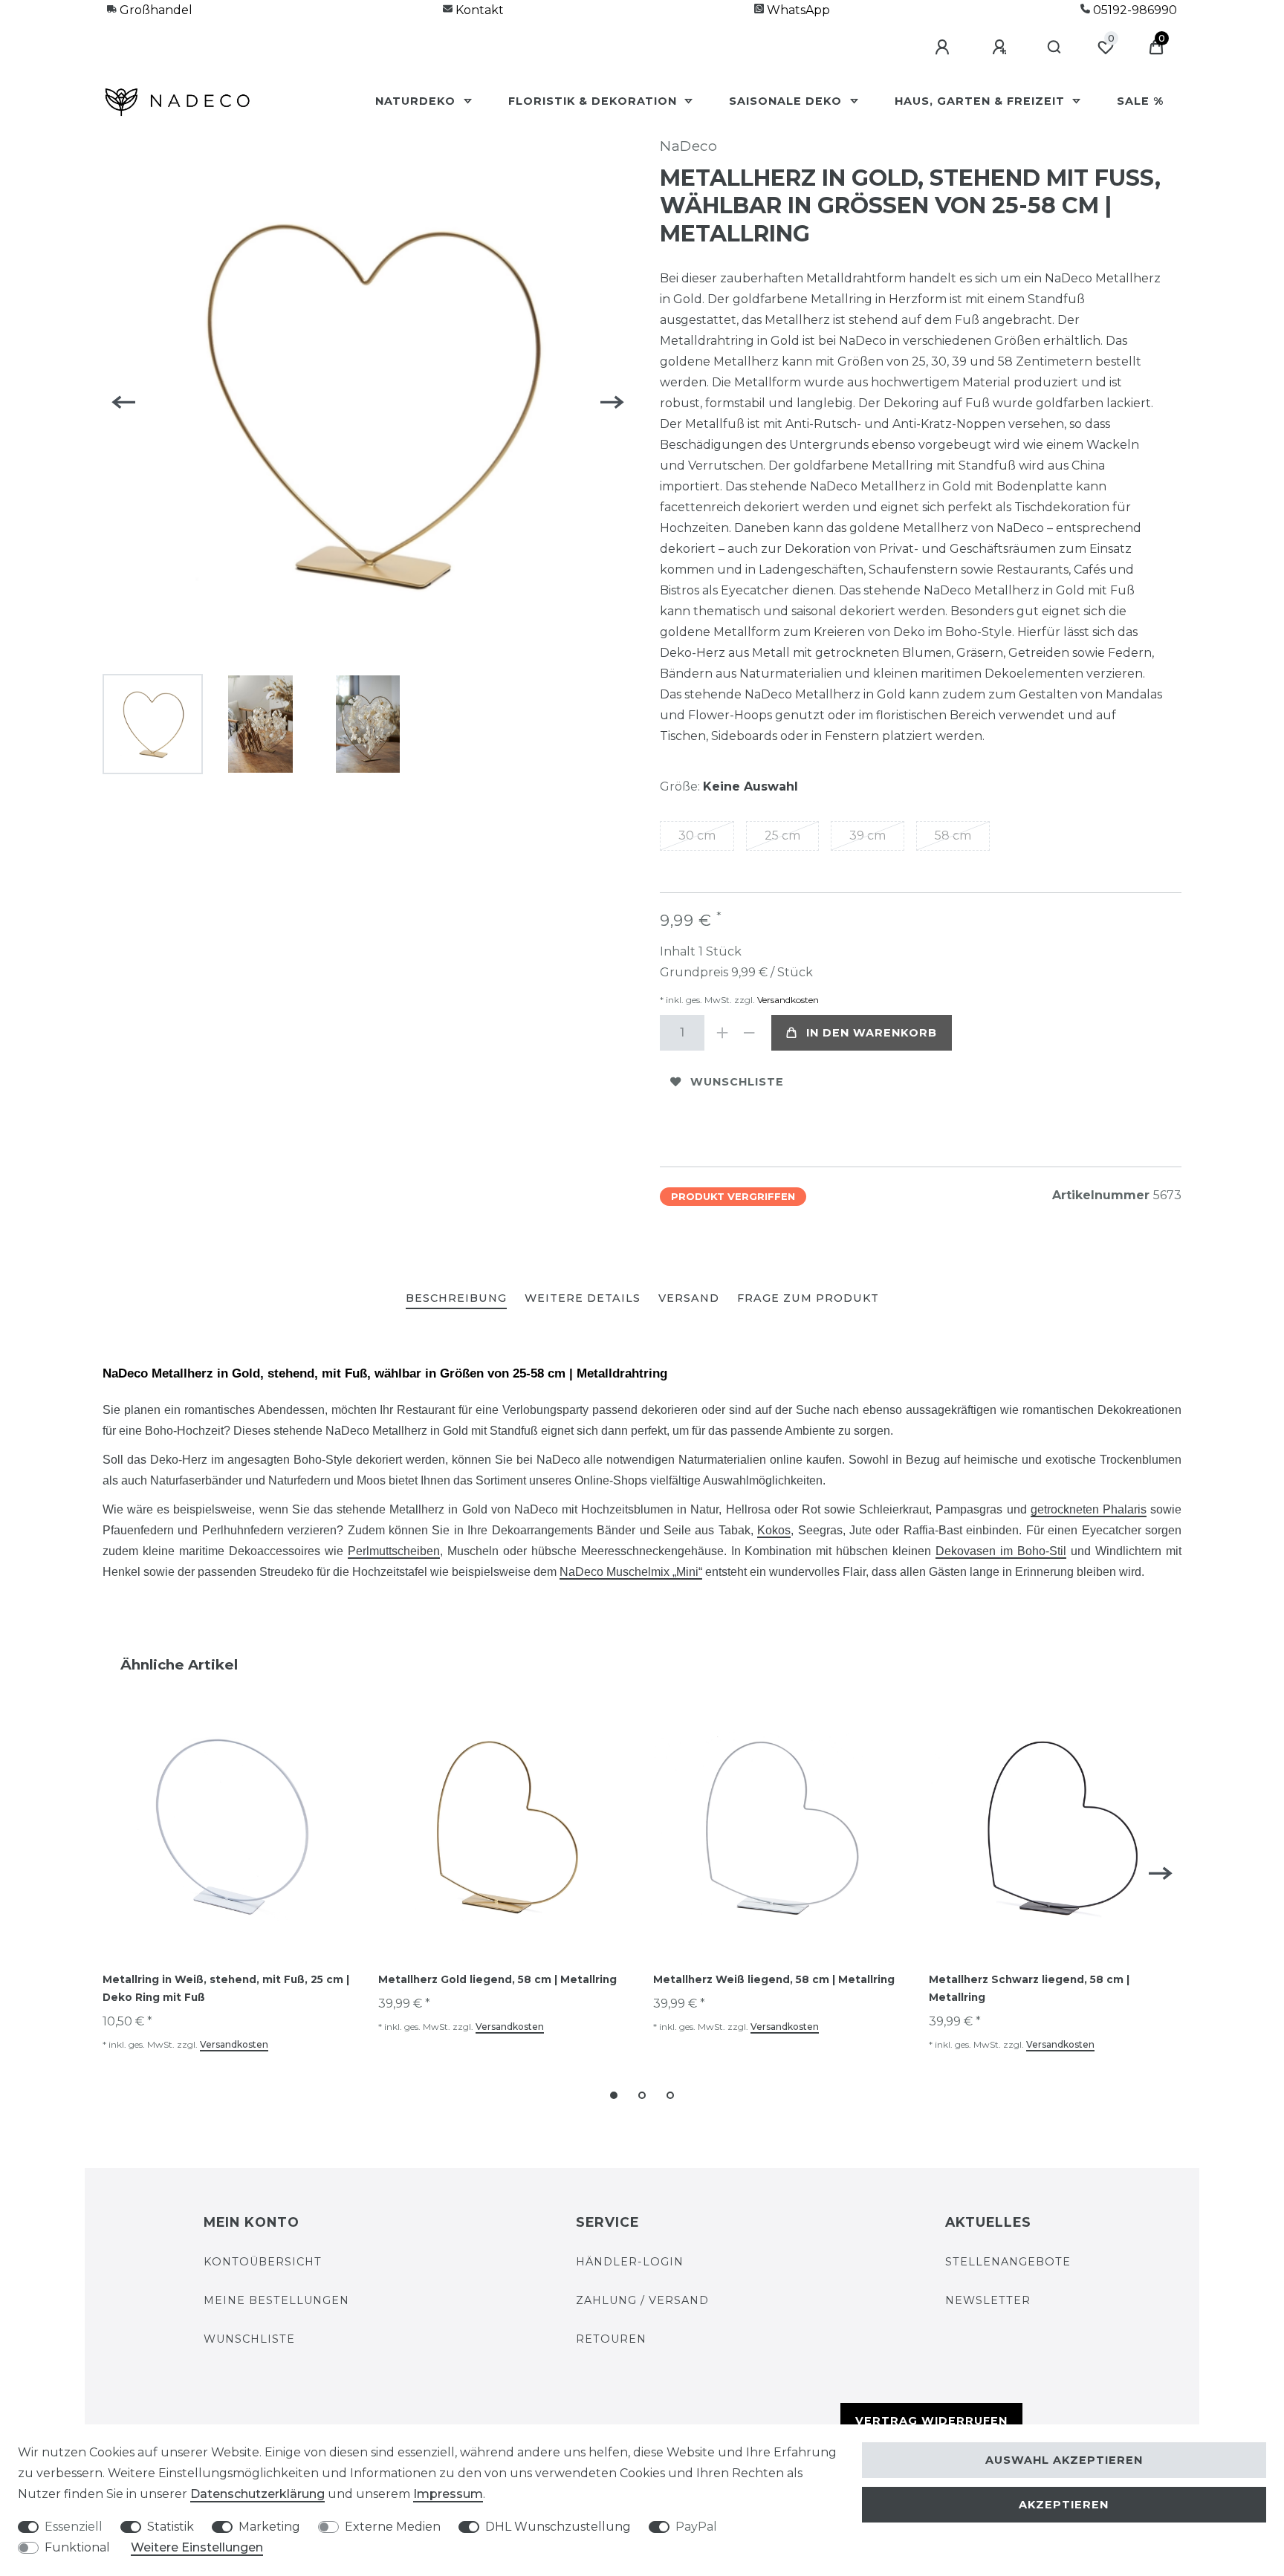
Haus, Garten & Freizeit (982, 101)
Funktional (77, 2547)
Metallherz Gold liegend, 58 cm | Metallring (497, 1979)
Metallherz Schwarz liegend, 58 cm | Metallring (1029, 1988)
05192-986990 (1134, 10)
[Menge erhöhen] (722, 1033)
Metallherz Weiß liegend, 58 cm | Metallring (774, 1979)
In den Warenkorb (872, 1033)
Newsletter (988, 2300)
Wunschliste (737, 1082)
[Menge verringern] (749, 1033)
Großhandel (155, 10)
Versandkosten (787, 1000)
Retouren (611, 2339)
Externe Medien (393, 2527)
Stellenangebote (1008, 2262)
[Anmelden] (944, 48)
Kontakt (478, 10)
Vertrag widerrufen (931, 2421)
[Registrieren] (1002, 48)
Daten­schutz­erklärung (257, 2494)
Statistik (171, 2527)
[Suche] (1055, 48)
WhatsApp (797, 10)
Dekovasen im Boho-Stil (1001, 1551)
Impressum (448, 2494)
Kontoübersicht (263, 2262)
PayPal (696, 2527)
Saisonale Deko (787, 101)
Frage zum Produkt (808, 1298)
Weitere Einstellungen (197, 2547)
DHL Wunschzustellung (558, 2527)
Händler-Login (630, 2262)
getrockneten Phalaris (1089, 1509)
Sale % (1140, 101)
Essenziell (74, 2527)
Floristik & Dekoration (594, 101)
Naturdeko (417, 101)
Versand (689, 1298)
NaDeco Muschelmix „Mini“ (631, 1572)
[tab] (456, 1299)
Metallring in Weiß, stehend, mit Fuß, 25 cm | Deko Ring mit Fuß (226, 1988)
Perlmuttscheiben (394, 1551)
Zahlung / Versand (642, 2300)
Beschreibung (456, 1298)
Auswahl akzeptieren (1064, 2460)
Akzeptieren (1064, 2505)
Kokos (774, 1530)
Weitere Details (583, 1298)
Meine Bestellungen (276, 2300)
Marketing (269, 2527)
